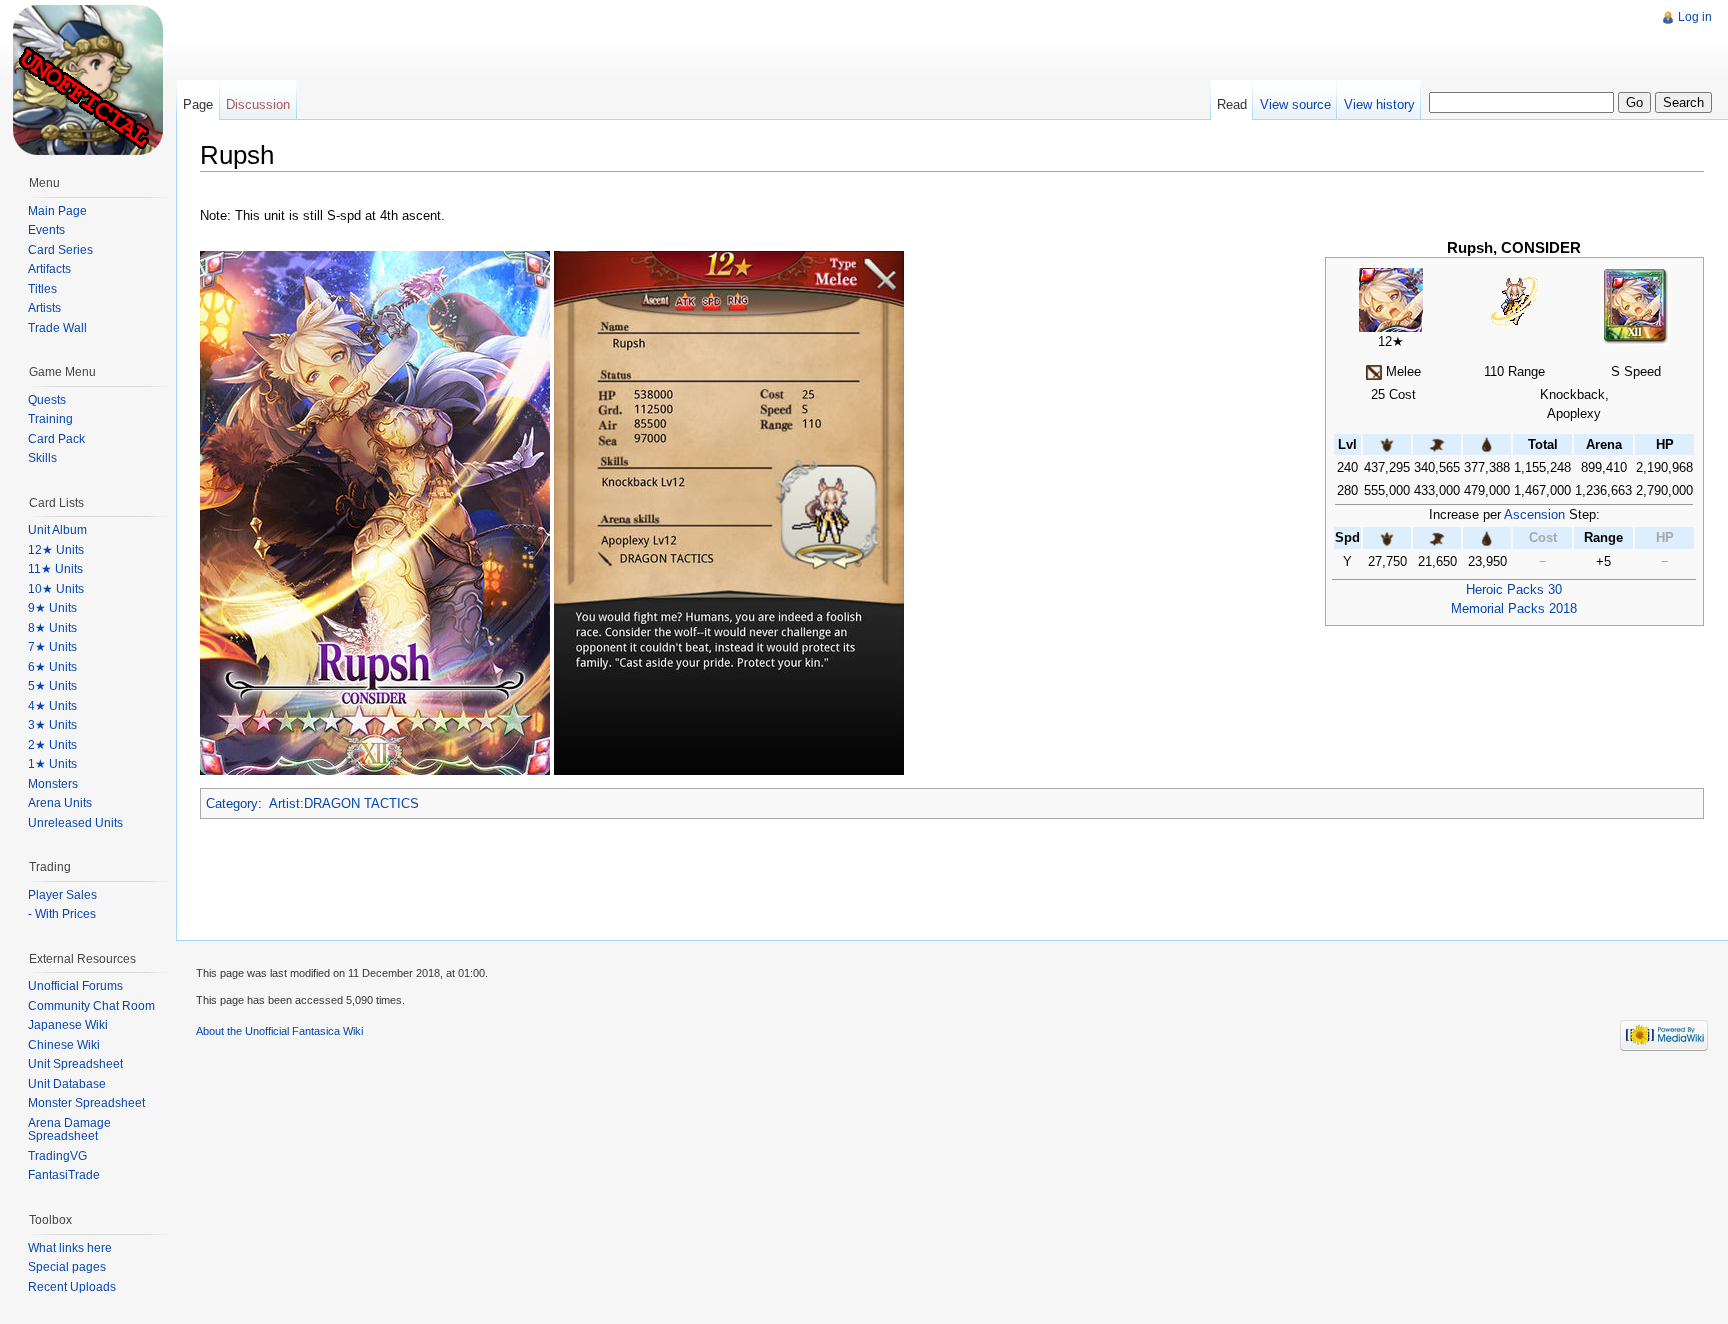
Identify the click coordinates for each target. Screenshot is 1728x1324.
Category (232, 803)
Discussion (258, 104)
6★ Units (52, 667)
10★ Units (56, 589)
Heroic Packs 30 (1514, 589)
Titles (42, 289)
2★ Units (52, 745)
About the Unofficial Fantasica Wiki (279, 1031)
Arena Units (60, 803)
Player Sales (62, 895)
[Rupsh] (1391, 298)
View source (1295, 104)
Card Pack (56, 439)
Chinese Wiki (64, 1045)
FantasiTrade (64, 1175)
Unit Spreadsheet (75, 1064)
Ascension (1534, 514)
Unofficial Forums (75, 986)
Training (50, 419)
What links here (70, 1248)
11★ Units (55, 569)
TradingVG (57, 1156)
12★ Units (56, 550)
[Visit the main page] (88, 80)
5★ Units (52, 686)
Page (198, 104)
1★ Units (52, 764)
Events (46, 230)
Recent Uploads (72, 1287)
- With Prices (62, 914)
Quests (47, 400)
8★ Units (52, 628)
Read (1232, 104)
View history (1379, 104)
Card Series (60, 250)
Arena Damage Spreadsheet (69, 1130)
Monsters (53, 784)
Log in (1695, 17)
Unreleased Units (75, 823)
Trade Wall (57, 328)
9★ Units (52, 608)
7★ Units (52, 647)
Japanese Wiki (68, 1025)
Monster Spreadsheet (86, 1103)
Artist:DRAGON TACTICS (344, 803)
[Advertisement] (539, 45)
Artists (44, 308)
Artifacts (49, 269)
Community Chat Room (91, 1006)
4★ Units (52, 706)
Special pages (67, 1267)
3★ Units (52, 725)
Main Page (57, 211)
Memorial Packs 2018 (1514, 608)
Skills (42, 458)
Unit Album (57, 530)
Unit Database (67, 1084)
